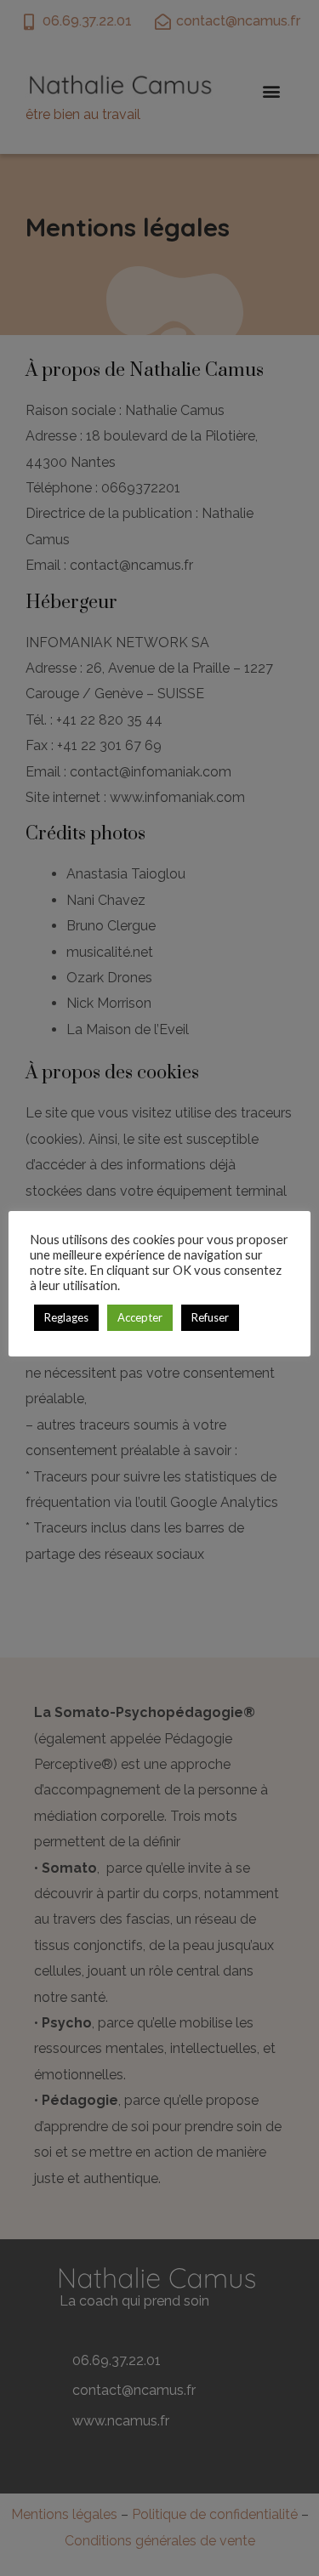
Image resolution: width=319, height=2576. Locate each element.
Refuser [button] (210, 1317)
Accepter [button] (140, 1317)
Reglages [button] (66, 1317)
